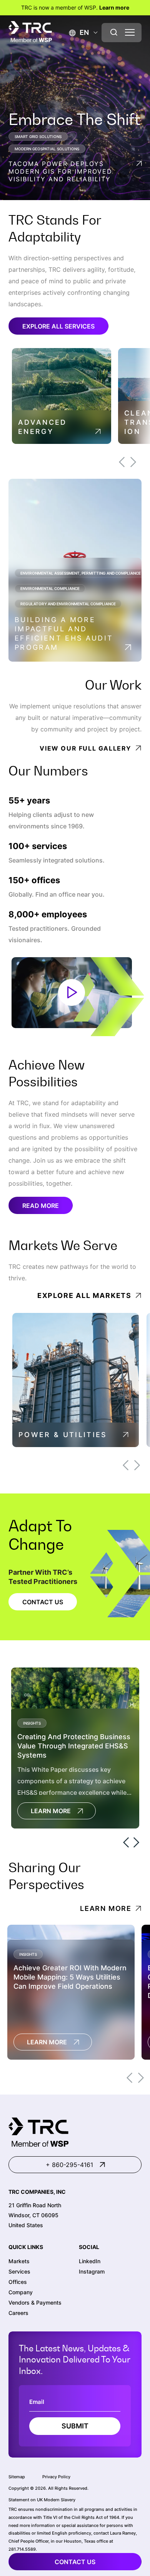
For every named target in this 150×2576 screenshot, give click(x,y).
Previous (122, 462)
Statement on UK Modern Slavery (42, 2500)
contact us (75, 2562)
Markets (19, 2261)
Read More (41, 1206)
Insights (32, 1723)
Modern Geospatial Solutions (47, 149)
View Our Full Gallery (86, 748)
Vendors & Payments (35, 2302)
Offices (18, 2282)
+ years (29, 801)
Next (133, 462)
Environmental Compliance (50, 588)
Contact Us (43, 1602)
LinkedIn (90, 2261)
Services (19, 2271)
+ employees (48, 914)
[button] (79, 32)
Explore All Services (58, 326)
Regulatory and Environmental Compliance (68, 604)
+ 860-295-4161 (69, 2165)
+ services (38, 846)
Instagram (92, 2271)
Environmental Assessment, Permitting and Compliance (81, 573)
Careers (18, 2313)
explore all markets (84, 1295)
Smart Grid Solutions (38, 136)
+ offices (34, 880)
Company (21, 2292)
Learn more (114, 7)
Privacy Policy (56, 2477)
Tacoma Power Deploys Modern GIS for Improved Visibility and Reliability (60, 171)
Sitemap (17, 2477)
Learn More (51, 1811)
